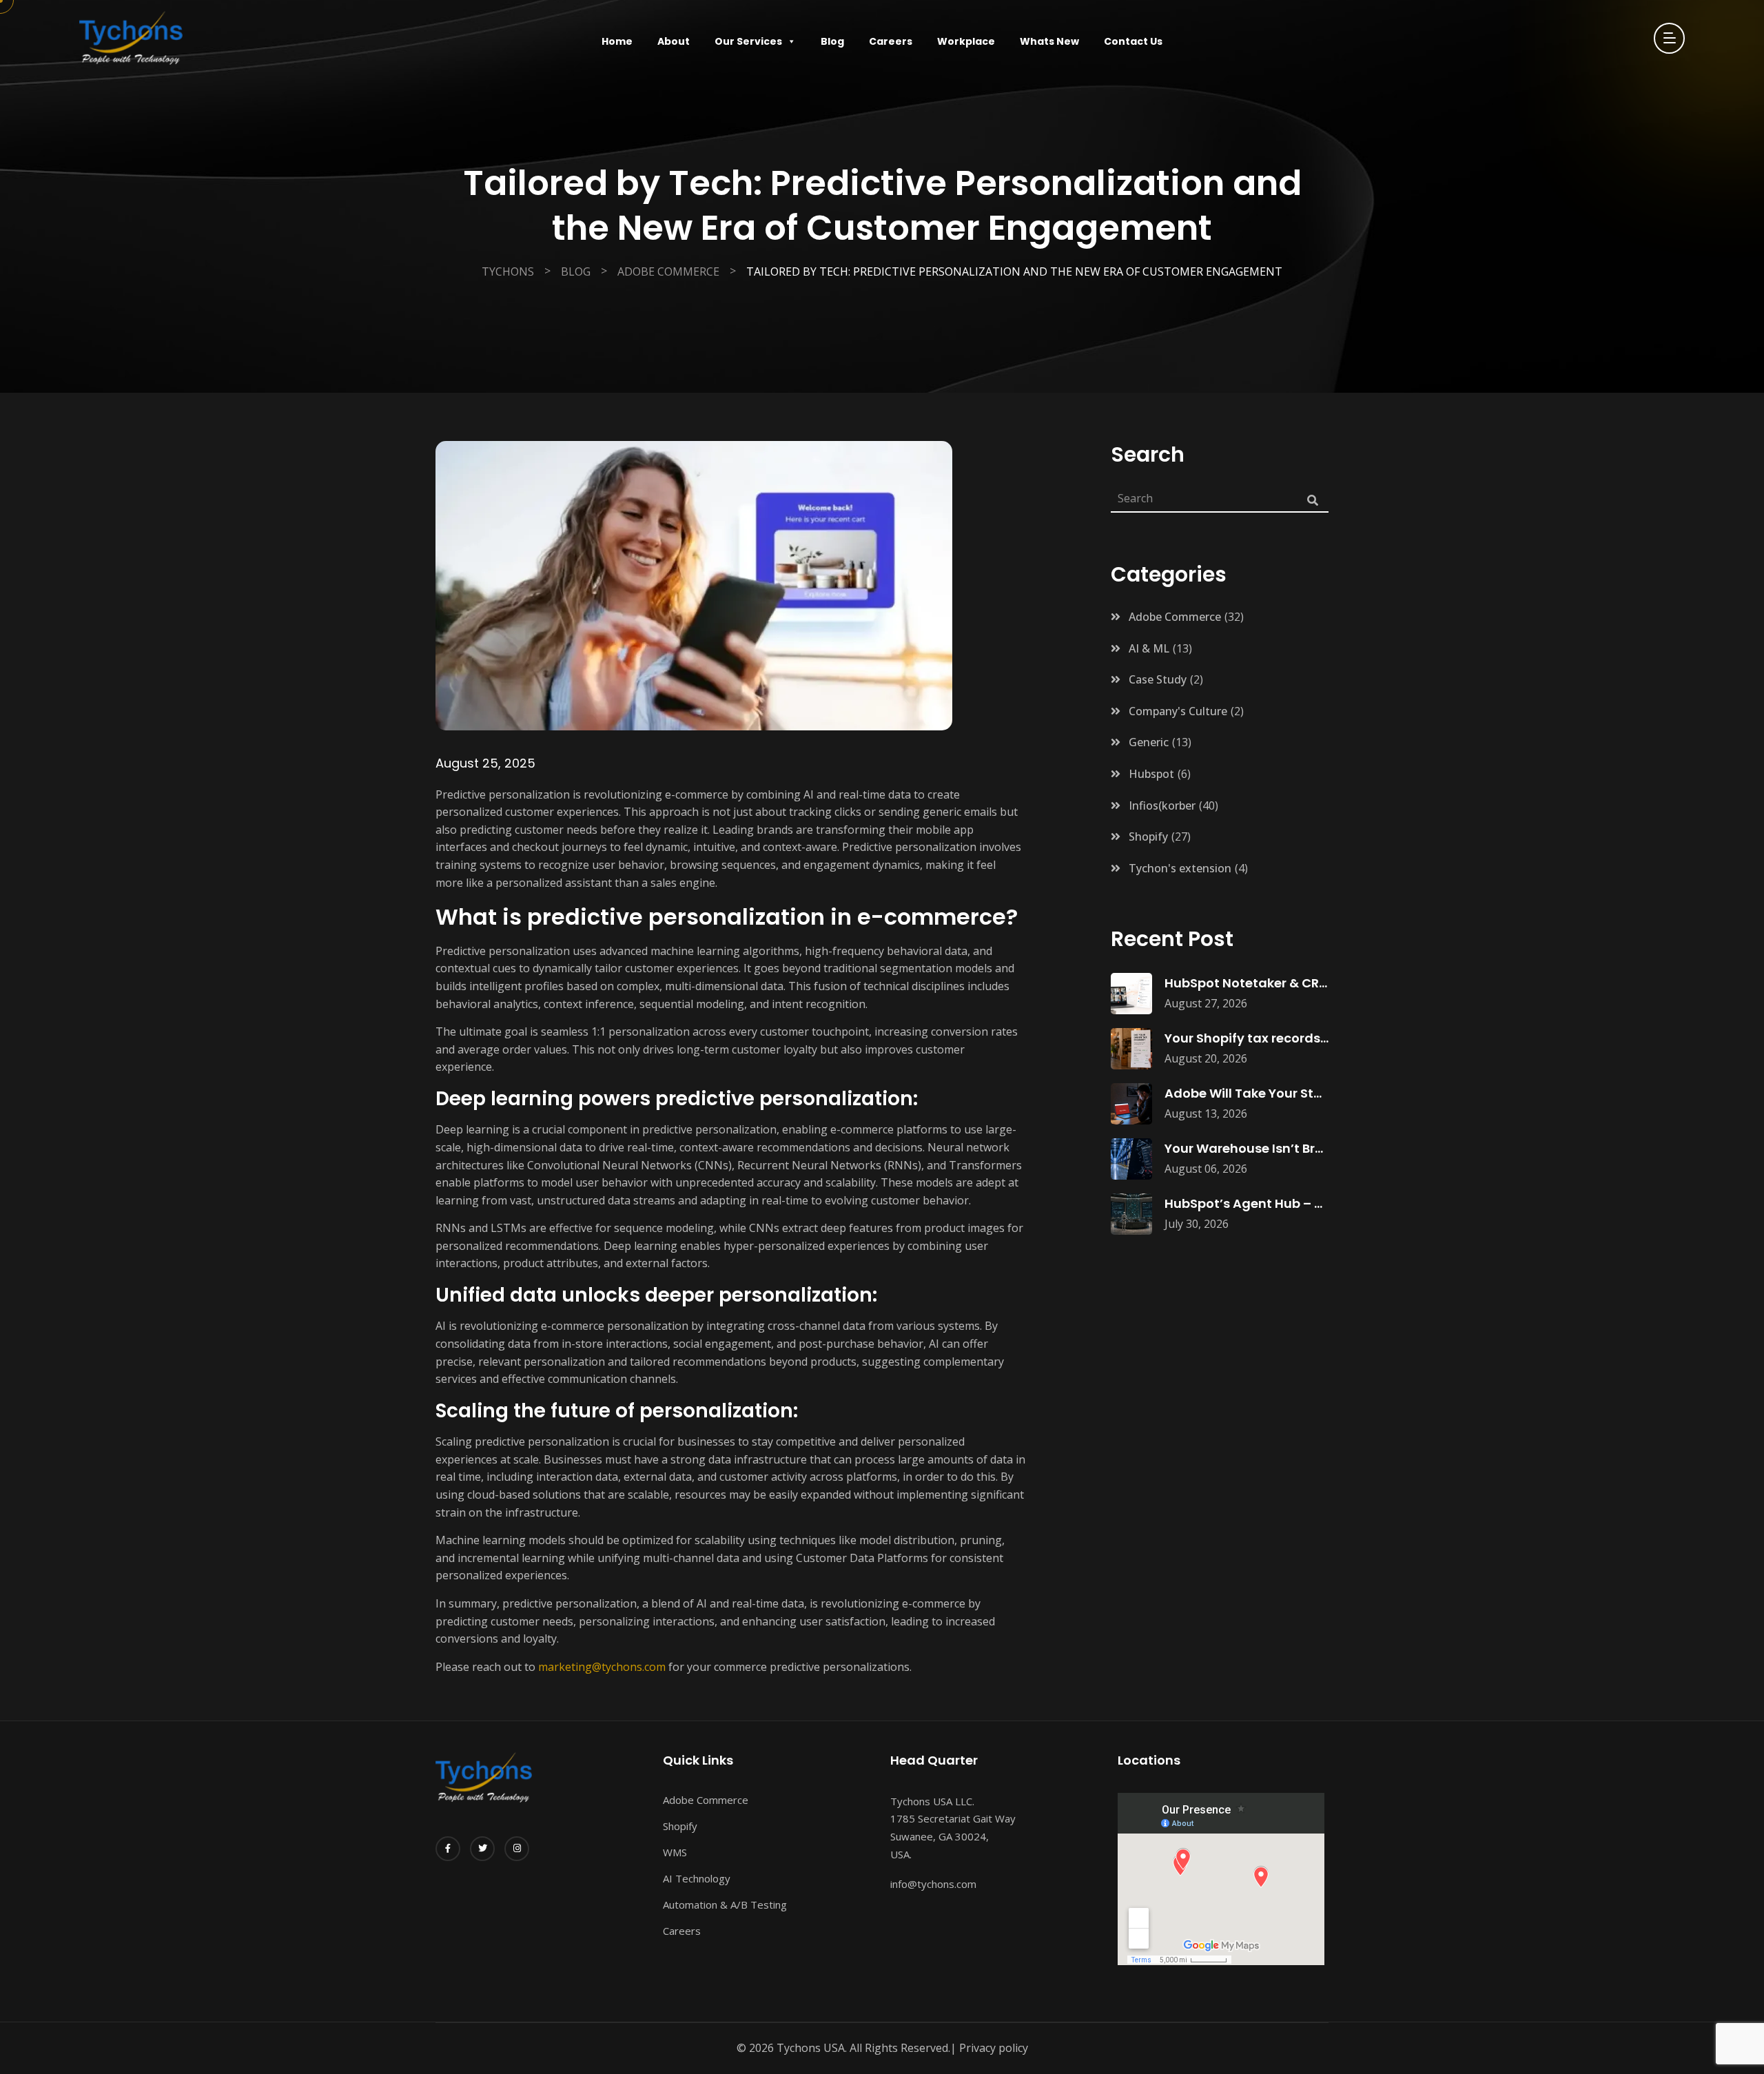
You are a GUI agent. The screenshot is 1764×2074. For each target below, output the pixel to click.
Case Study (1158, 679)
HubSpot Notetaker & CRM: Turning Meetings (1306, 983)
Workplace (966, 41)
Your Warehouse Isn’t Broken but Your (1283, 1148)
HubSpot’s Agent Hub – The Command (1288, 1203)
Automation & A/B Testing (725, 1904)
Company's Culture (1178, 711)
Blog (832, 41)
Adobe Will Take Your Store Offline (1272, 1093)
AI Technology (697, 1878)
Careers (891, 41)
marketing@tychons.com (602, 1667)
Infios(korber (1162, 805)
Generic (1149, 742)
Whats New (1049, 41)
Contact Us (1133, 41)
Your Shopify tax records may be (1268, 1038)
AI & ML (1149, 648)
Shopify (1148, 836)
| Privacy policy (989, 2048)
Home (617, 41)
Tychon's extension (1180, 868)
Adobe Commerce (1175, 617)
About (674, 41)
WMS (675, 1852)
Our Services (748, 41)
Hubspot (1151, 774)
